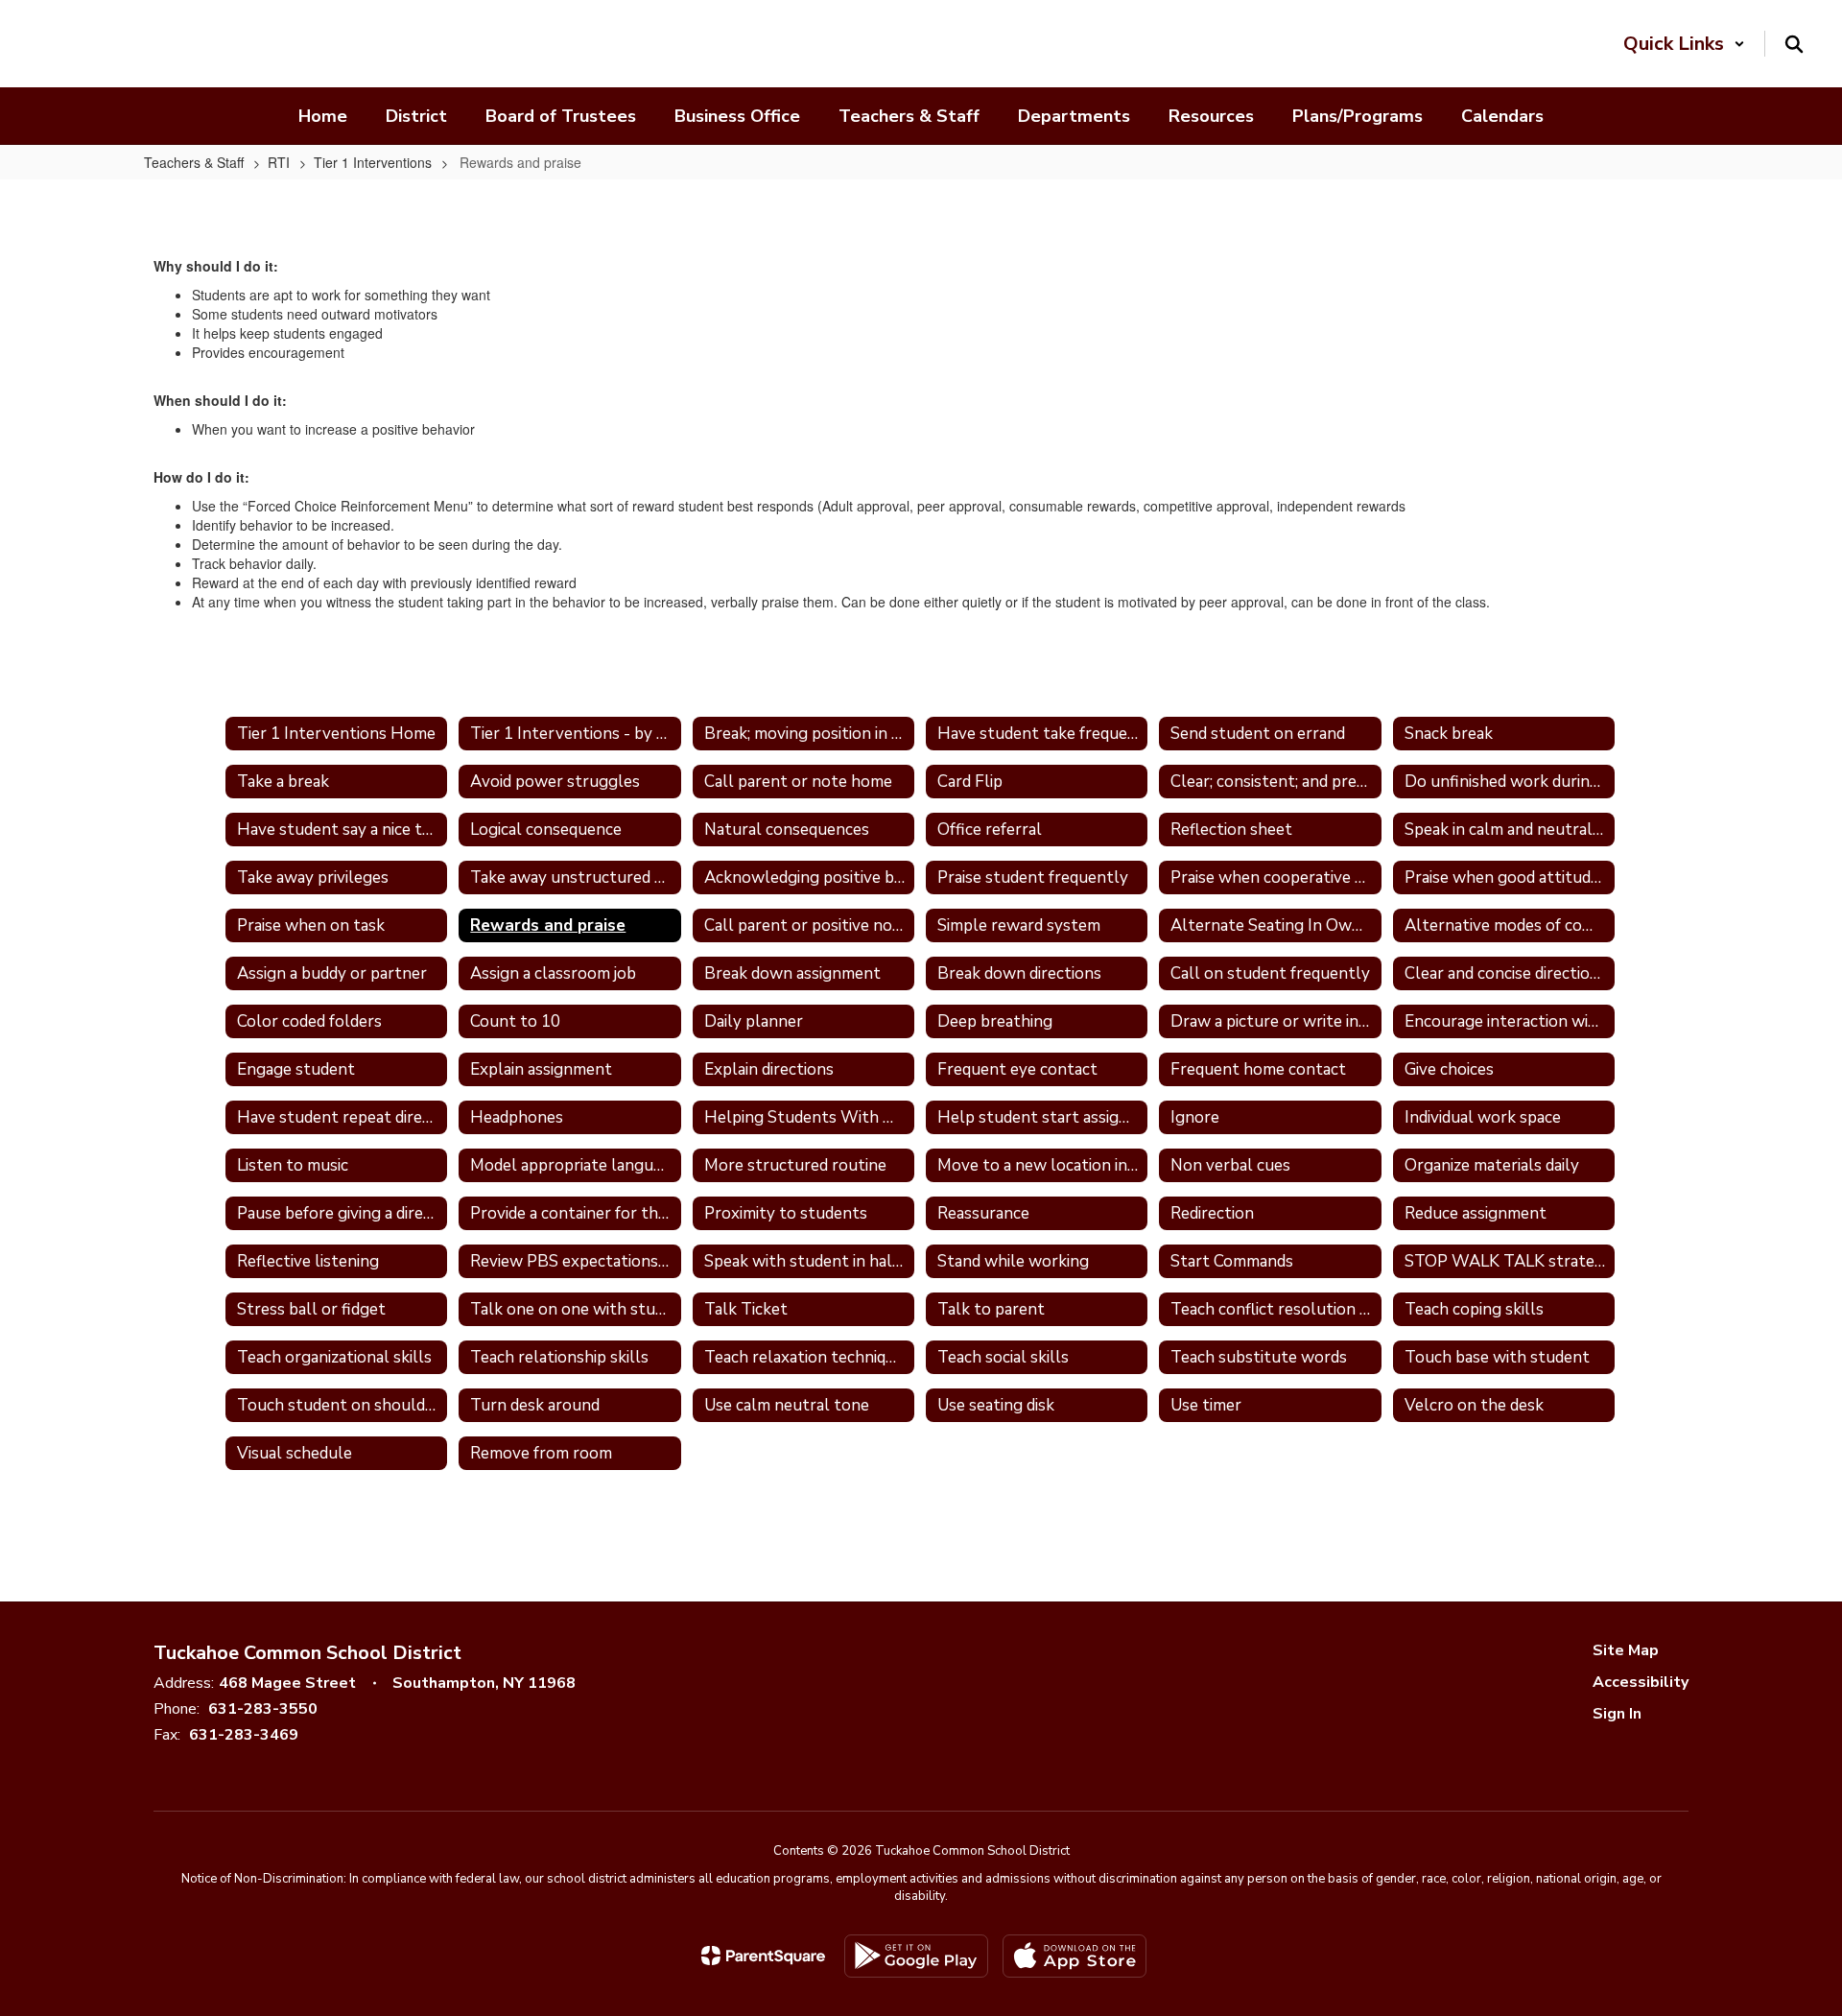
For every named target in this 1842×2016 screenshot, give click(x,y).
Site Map (1626, 1650)
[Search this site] (1794, 44)
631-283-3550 (263, 1709)
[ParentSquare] (763, 1956)
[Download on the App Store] (1074, 1956)
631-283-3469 (244, 1735)
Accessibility (1641, 1682)
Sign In (1617, 1714)
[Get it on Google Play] (916, 1956)
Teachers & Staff (194, 162)
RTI (279, 162)
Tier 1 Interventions (373, 162)
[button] (1684, 44)
